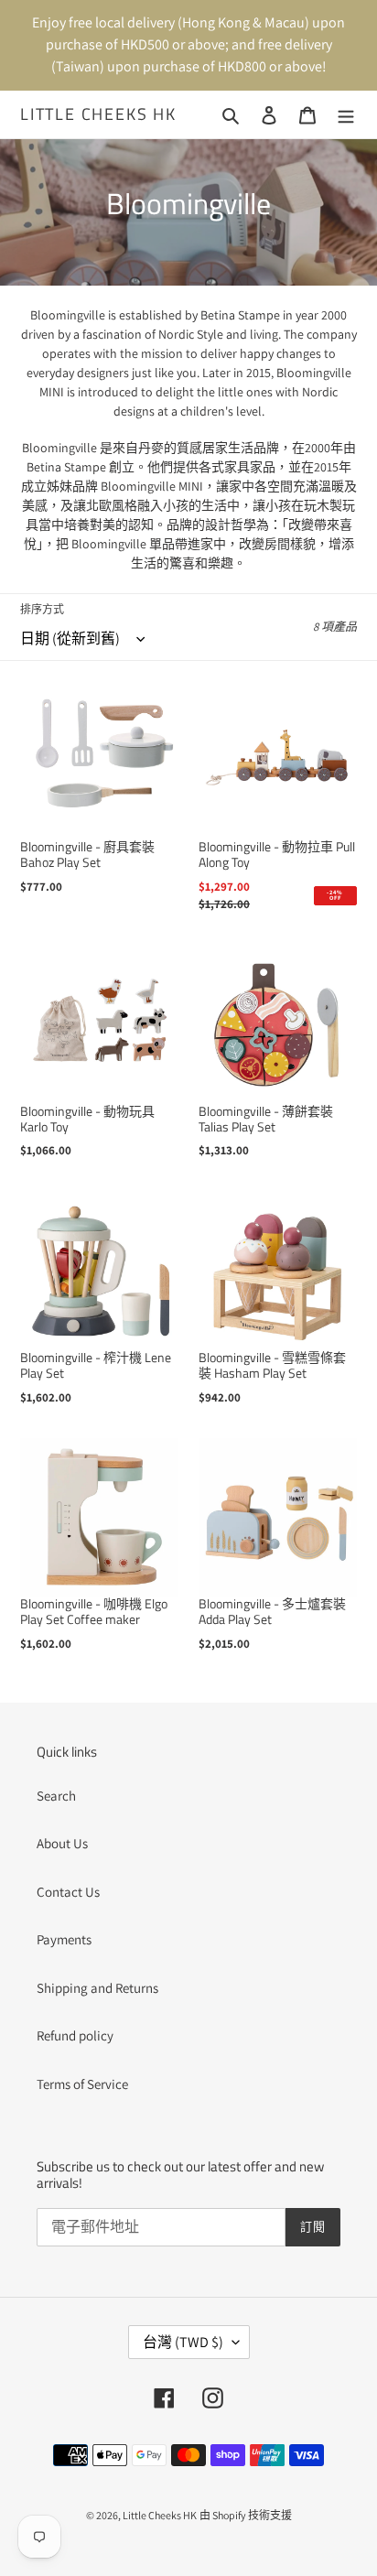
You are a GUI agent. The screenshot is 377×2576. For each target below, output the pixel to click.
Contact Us (68, 1892)
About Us (62, 1843)
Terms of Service (82, 2084)
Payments (64, 1939)
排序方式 (42, 609)
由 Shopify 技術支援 (246, 2515)
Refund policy (75, 2035)
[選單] (346, 115)
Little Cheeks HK (98, 114)
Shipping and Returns (97, 1988)
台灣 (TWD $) (183, 2342)
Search (56, 1796)
